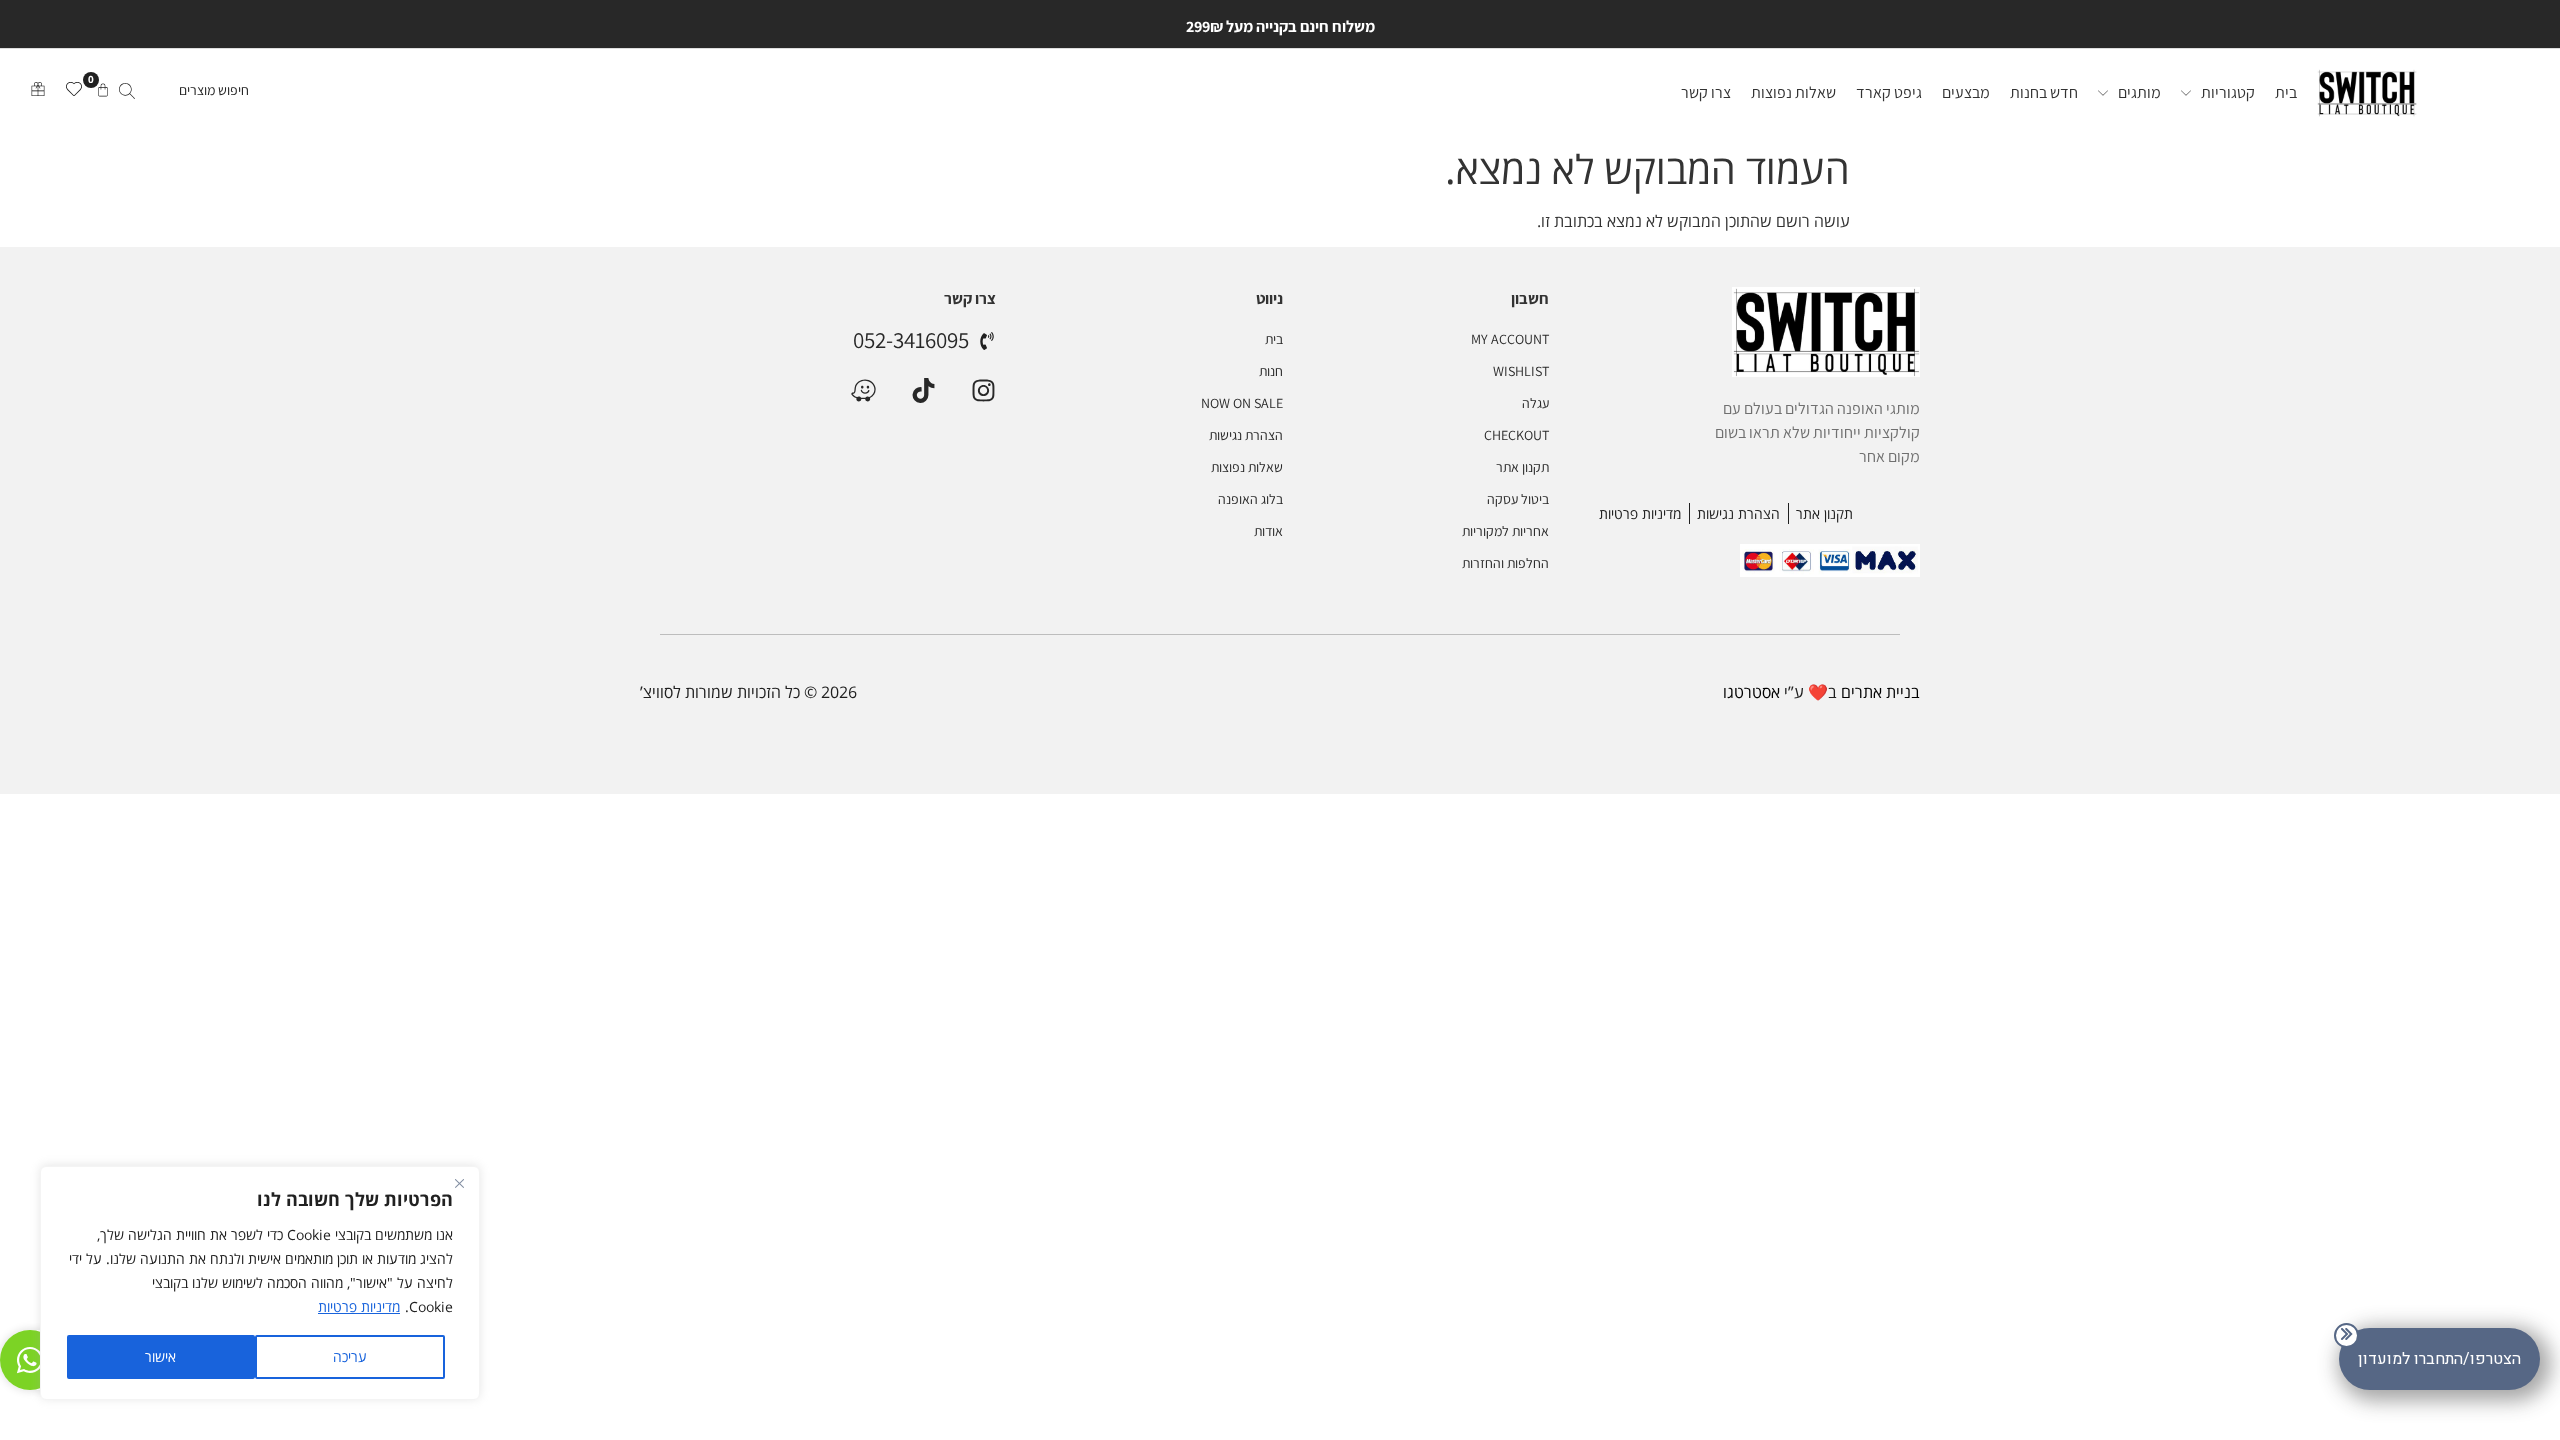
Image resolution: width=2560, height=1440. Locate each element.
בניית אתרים (1880, 692)
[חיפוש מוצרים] (182, 93)
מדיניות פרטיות (359, 1306)
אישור (160, 1356)
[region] (260, 1283)
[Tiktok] (923, 390)
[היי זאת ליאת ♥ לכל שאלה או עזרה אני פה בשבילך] (30, 1360)
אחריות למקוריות (1505, 531)
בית (1273, 339)
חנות (1270, 371)
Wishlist (1521, 371)
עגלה (1535, 403)
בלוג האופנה (1250, 499)
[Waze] (863, 390)
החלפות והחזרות (1505, 563)
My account (1510, 339)
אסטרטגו (1751, 692)
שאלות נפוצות (1246, 467)
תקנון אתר (1522, 467)
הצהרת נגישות (1245, 435)
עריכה (350, 1356)
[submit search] (127, 93)
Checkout (1516, 435)
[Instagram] (983, 390)
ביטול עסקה (1518, 499)
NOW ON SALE (1241, 403)
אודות (1268, 531)
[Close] (459, 1183)
